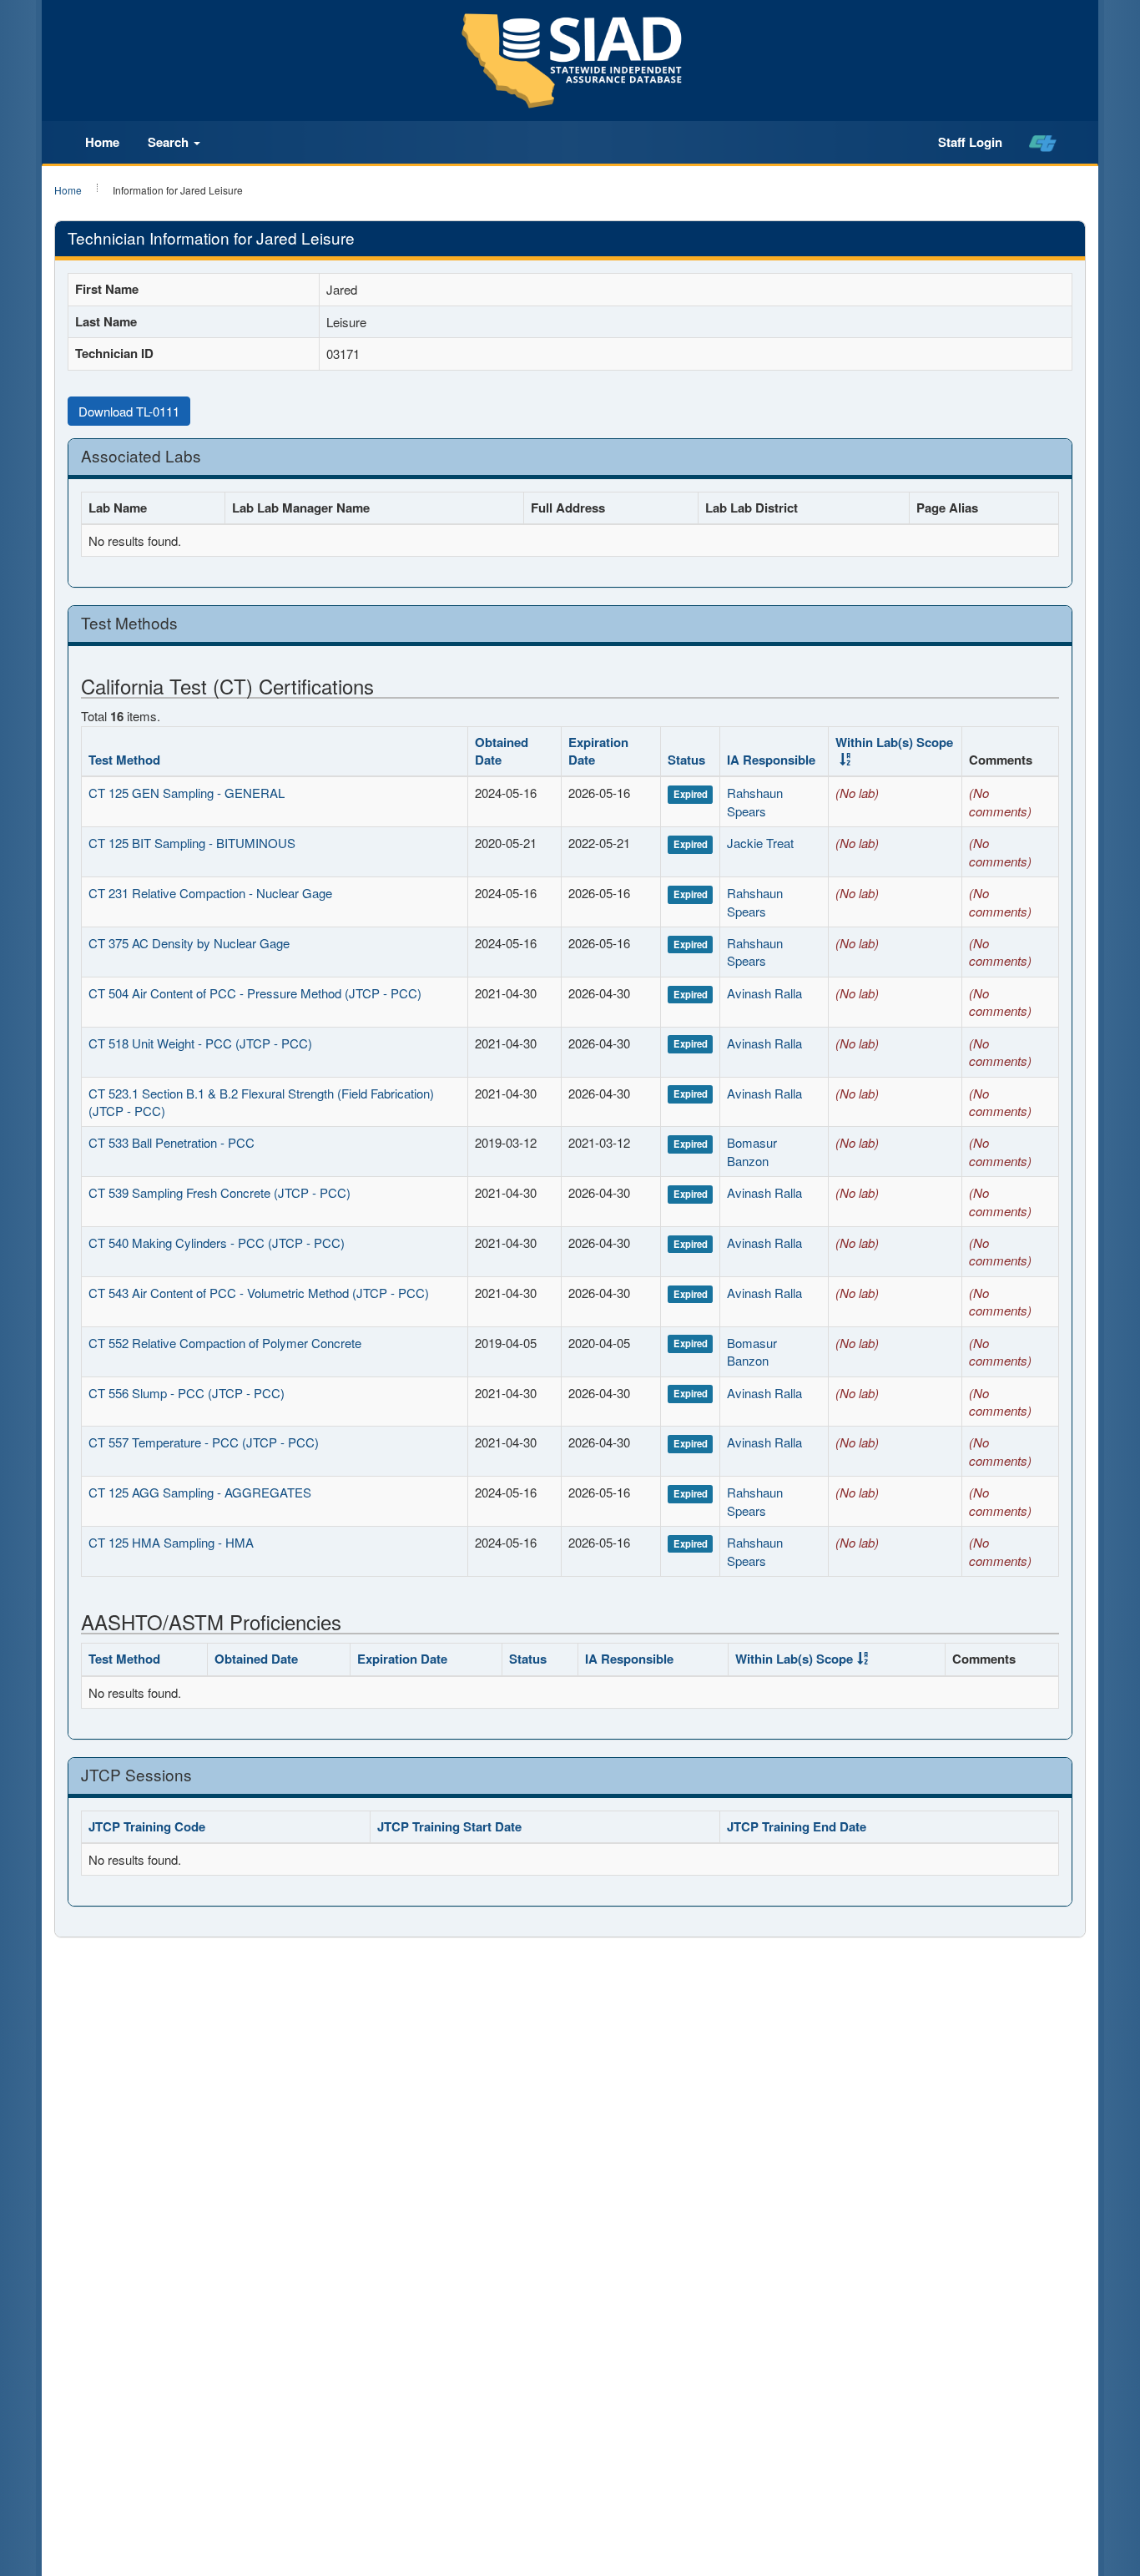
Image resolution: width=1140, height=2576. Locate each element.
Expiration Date (598, 751)
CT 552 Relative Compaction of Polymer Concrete (225, 1343)
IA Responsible (771, 760)
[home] (1043, 143)
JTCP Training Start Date (449, 1826)
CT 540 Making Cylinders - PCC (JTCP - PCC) (217, 1243)
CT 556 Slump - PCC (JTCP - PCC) (187, 1393)
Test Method (124, 760)
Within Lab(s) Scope (894, 742)
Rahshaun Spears (755, 801)
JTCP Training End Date (797, 1826)
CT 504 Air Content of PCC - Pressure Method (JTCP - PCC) (255, 993)
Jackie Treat (760, 843)
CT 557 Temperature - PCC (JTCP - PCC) (204, 1442)
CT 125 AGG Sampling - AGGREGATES (200, 1492)
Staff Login (970, 142)
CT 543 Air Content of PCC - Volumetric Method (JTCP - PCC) (259, 1293)
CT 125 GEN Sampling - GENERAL (187, 793)
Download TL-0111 (129, 411)
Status (686, 760)
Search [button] (170, 142)
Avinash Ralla (764, 993)
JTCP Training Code (147, 1826)
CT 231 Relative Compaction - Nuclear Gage (210, 893)
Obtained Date (502, 751)
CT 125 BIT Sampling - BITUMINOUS (192, 843)
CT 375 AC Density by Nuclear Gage (189, 943)
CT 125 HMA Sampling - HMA (171, 1542)
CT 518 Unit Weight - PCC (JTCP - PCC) (200, 1043)
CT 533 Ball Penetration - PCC (172, 1142)
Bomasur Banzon (752, 1151)
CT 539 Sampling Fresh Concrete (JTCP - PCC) (219, 1192)
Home (102, 142)
